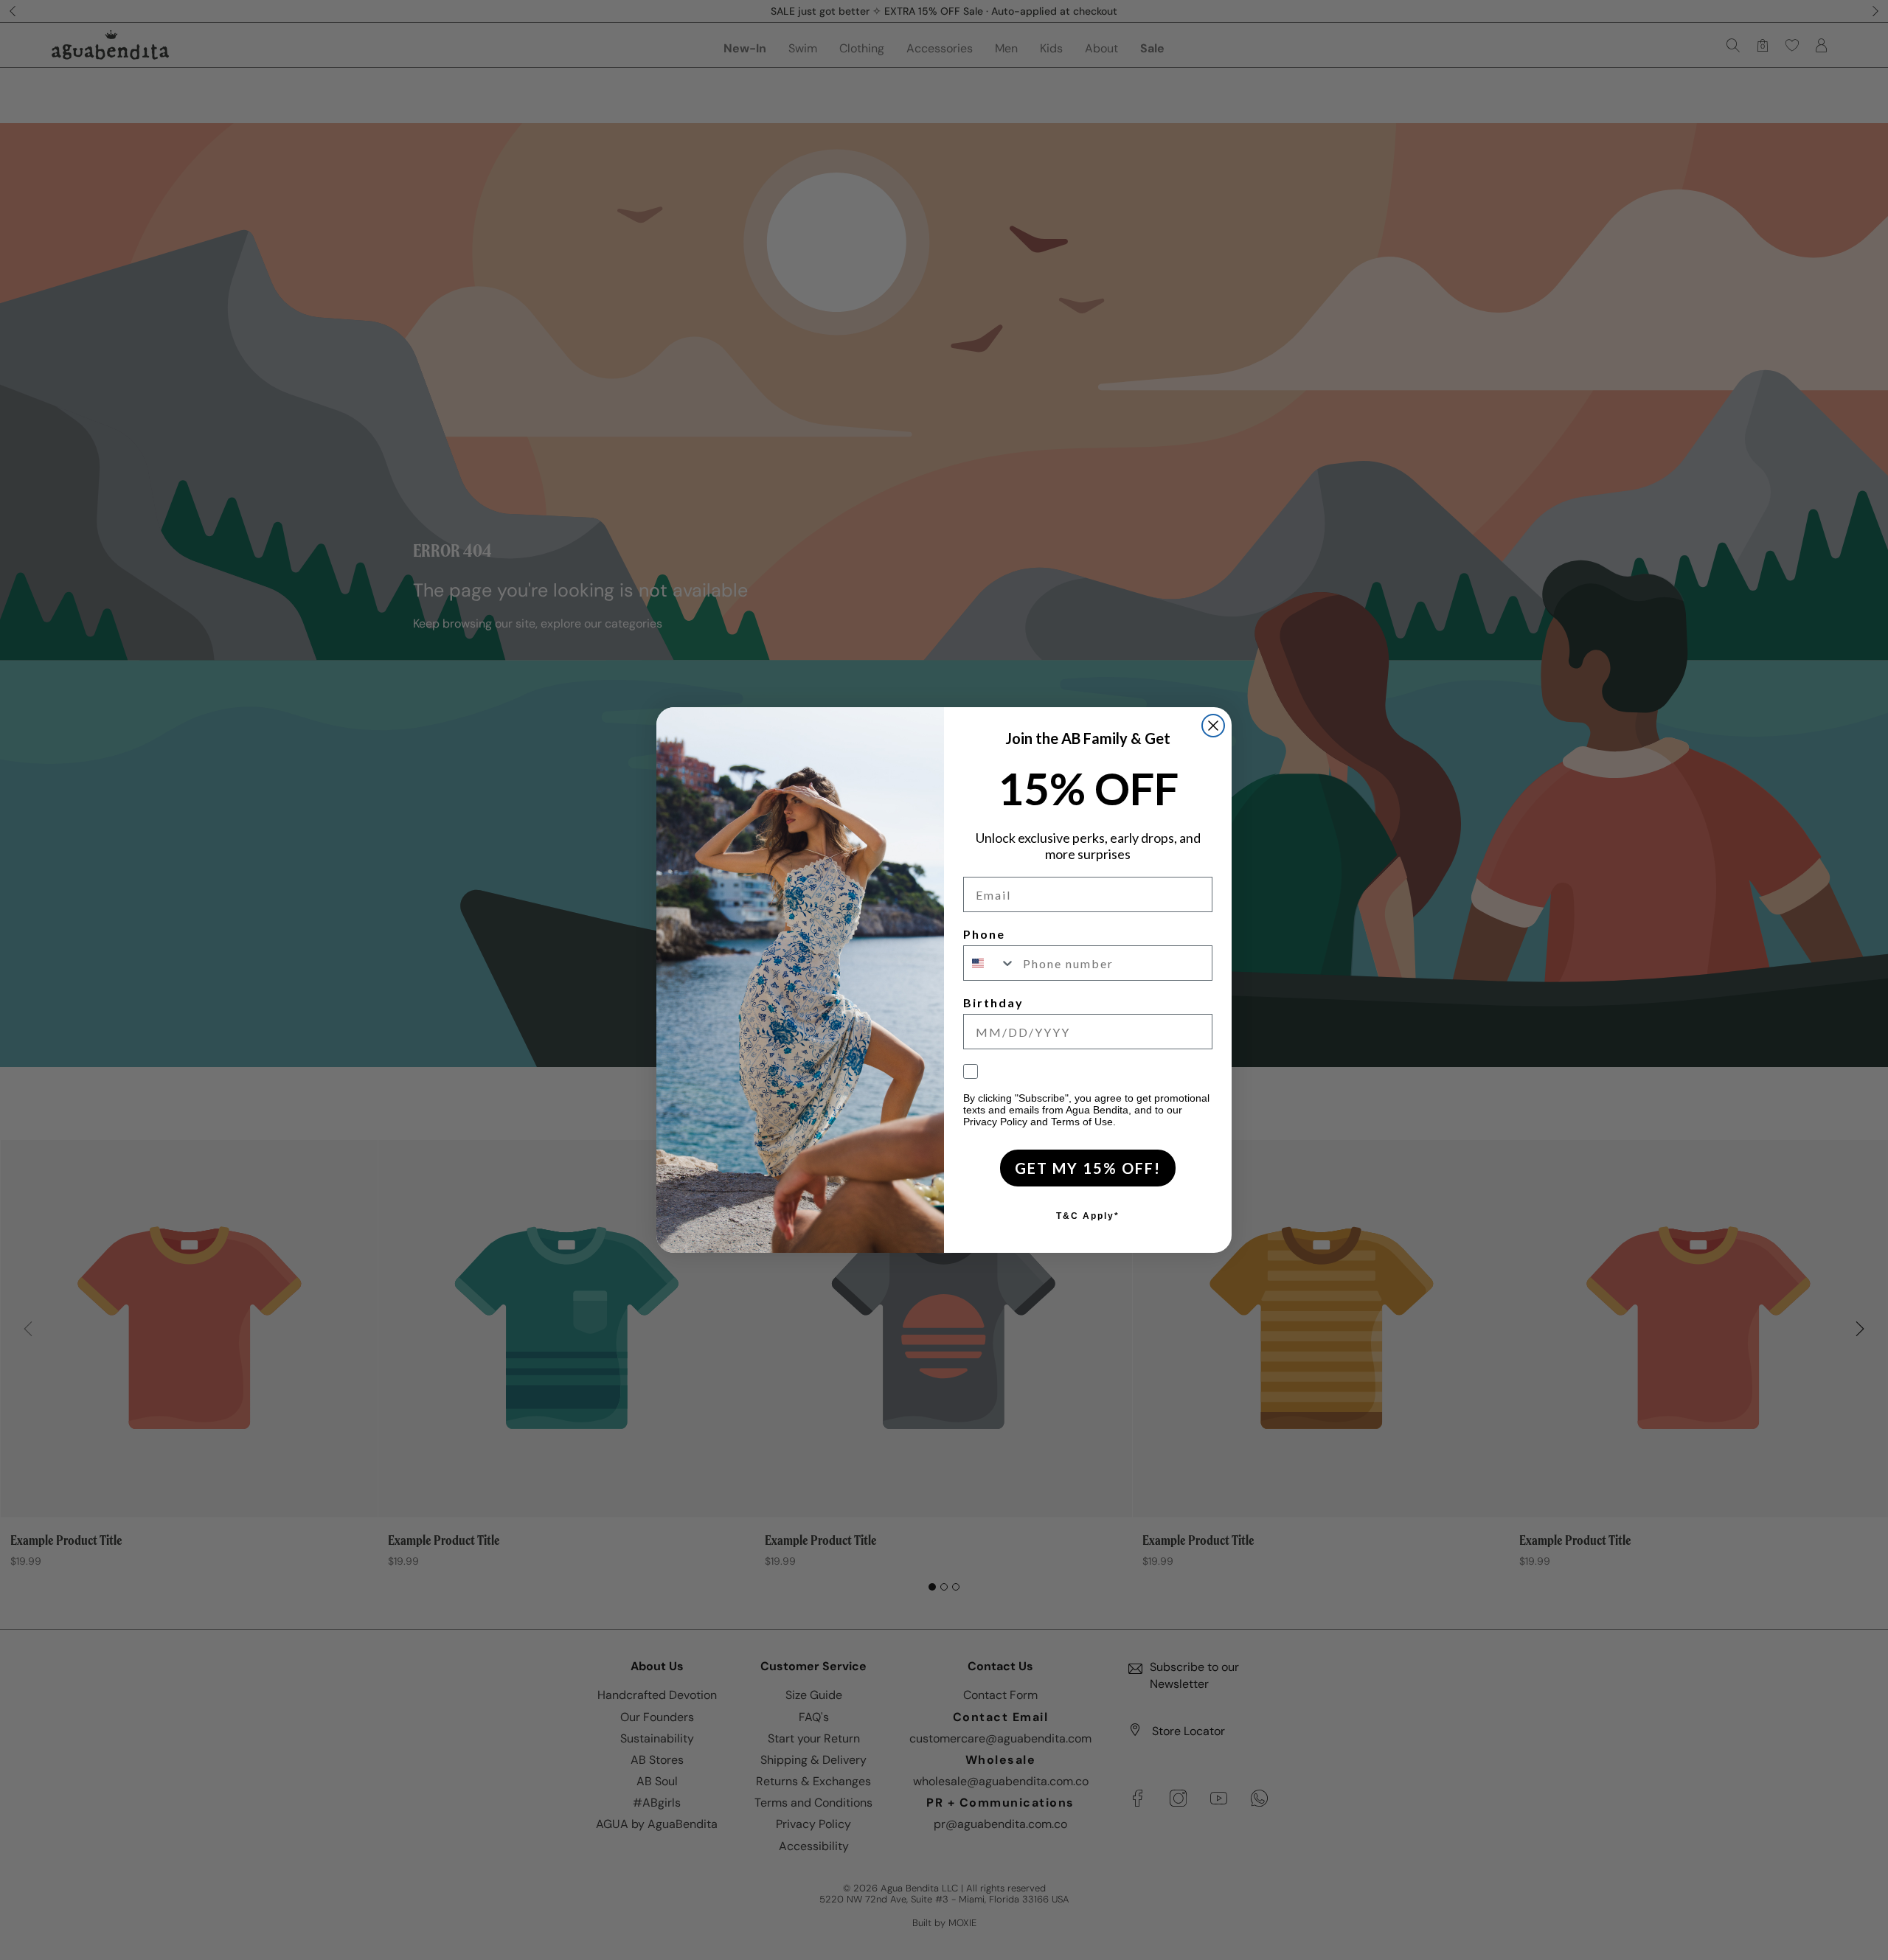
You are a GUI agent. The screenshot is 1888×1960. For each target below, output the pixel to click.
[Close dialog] (1213, 726)
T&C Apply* (1088, 1216)
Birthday (993, 1002)
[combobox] (990, 963)
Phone (984, 934)
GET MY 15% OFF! (1088, 1168)
